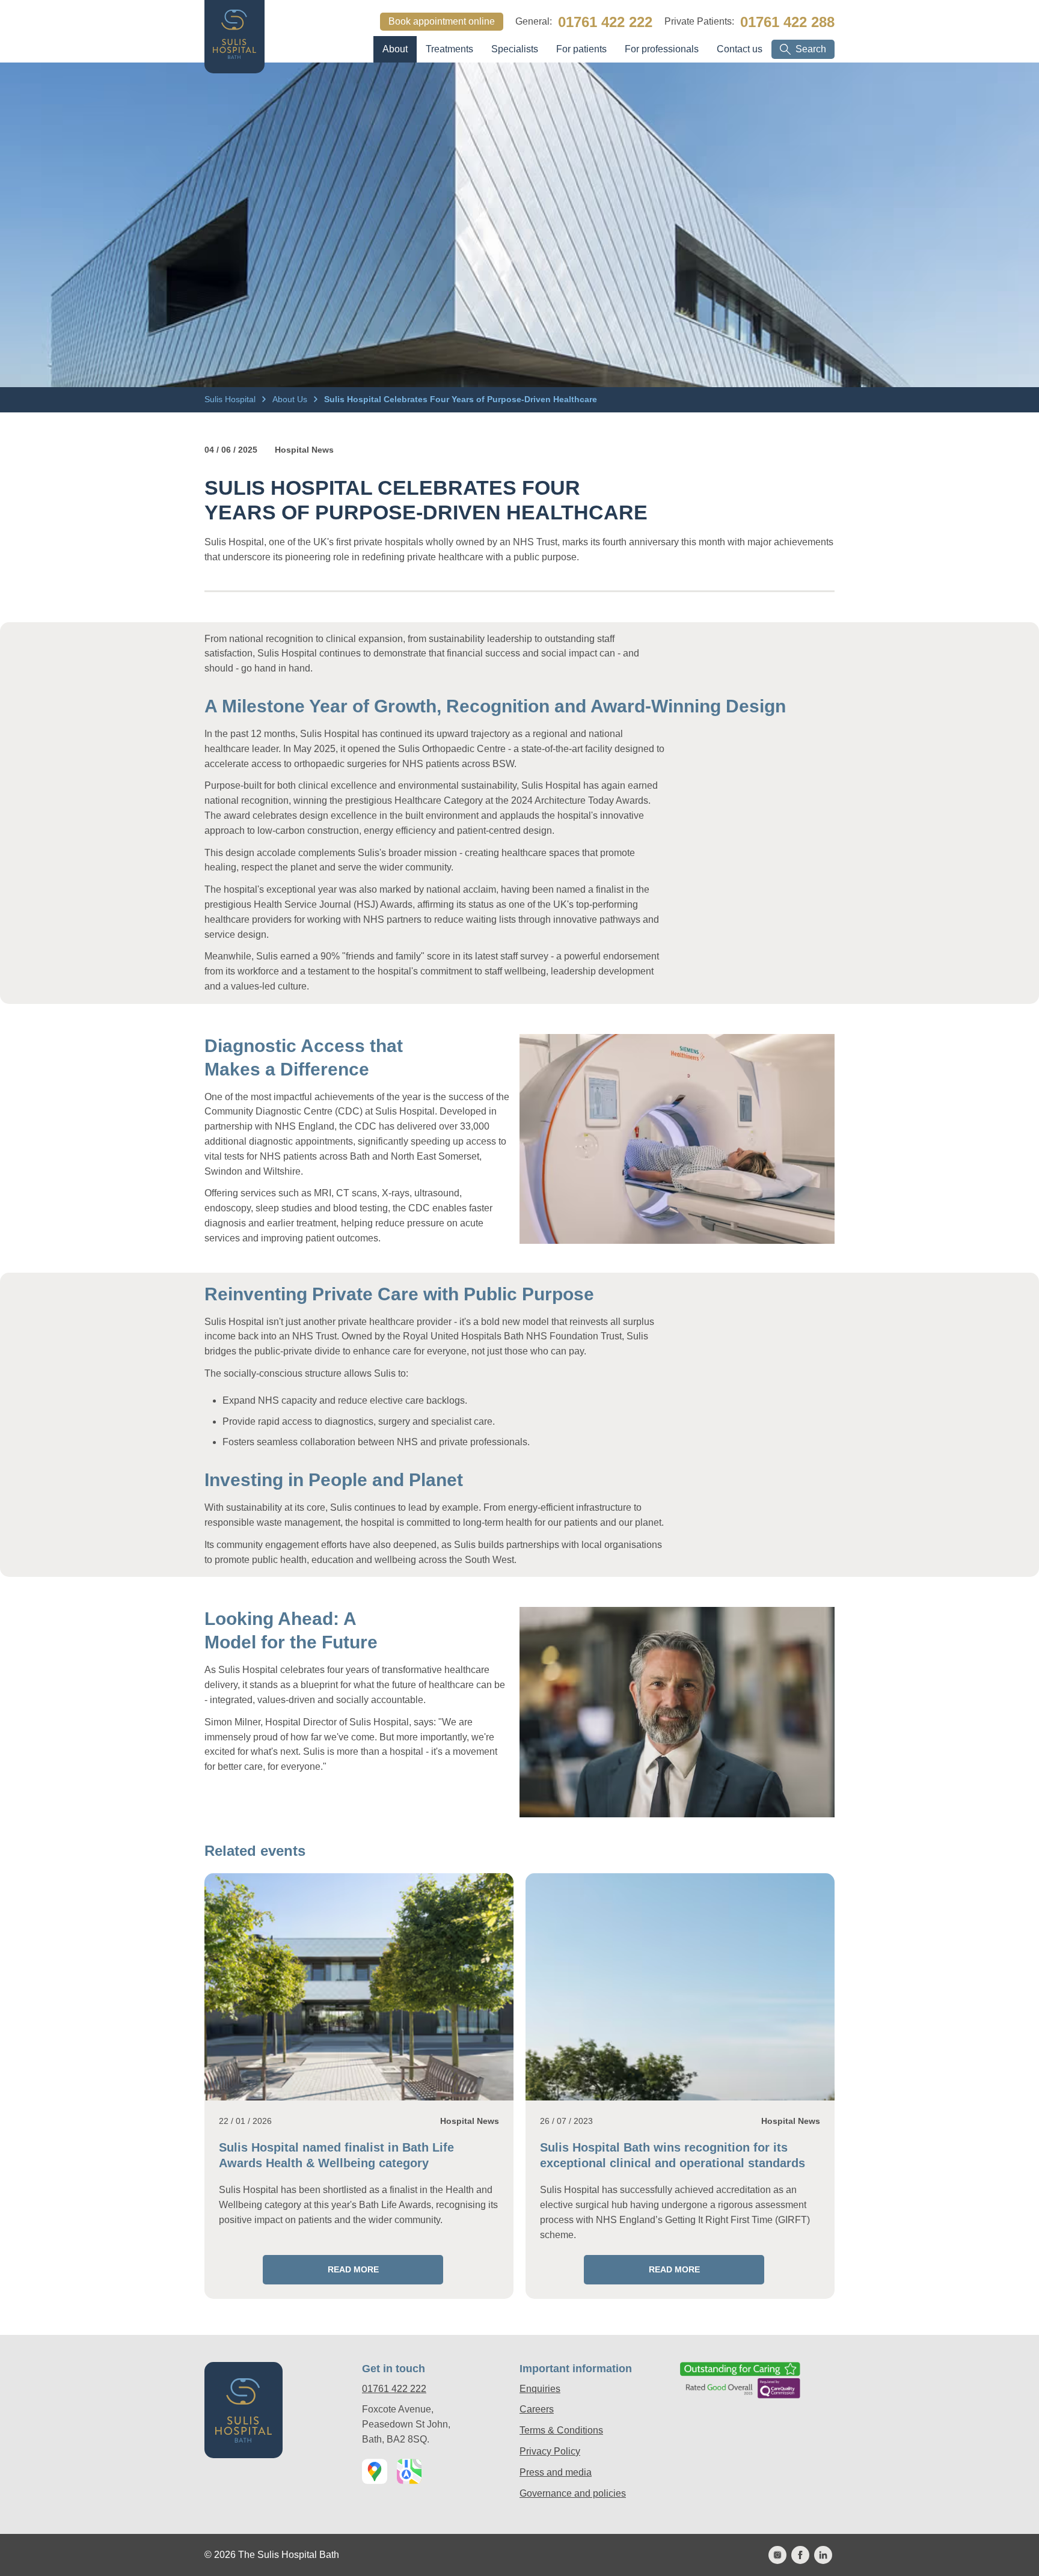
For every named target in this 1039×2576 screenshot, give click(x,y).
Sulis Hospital (231, 399)
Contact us (740, 49)
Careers (537, 2409)
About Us (291, 399)
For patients (581, 49)
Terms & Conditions (561, 2430)
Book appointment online (442, 21)
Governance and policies (573, 2493)
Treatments (449, 49)
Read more (321, 2269)
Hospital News (304, 450)
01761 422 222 (605, 22)
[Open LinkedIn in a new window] (823, 2555)
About (395, 49)
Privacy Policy (550, 2451)
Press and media (556, 2472)
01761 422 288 (787, 22)
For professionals (662, 49)
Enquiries (540, 2389)
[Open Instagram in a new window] (777, 2555)
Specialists (515, 49)
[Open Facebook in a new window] (800, 2555)
